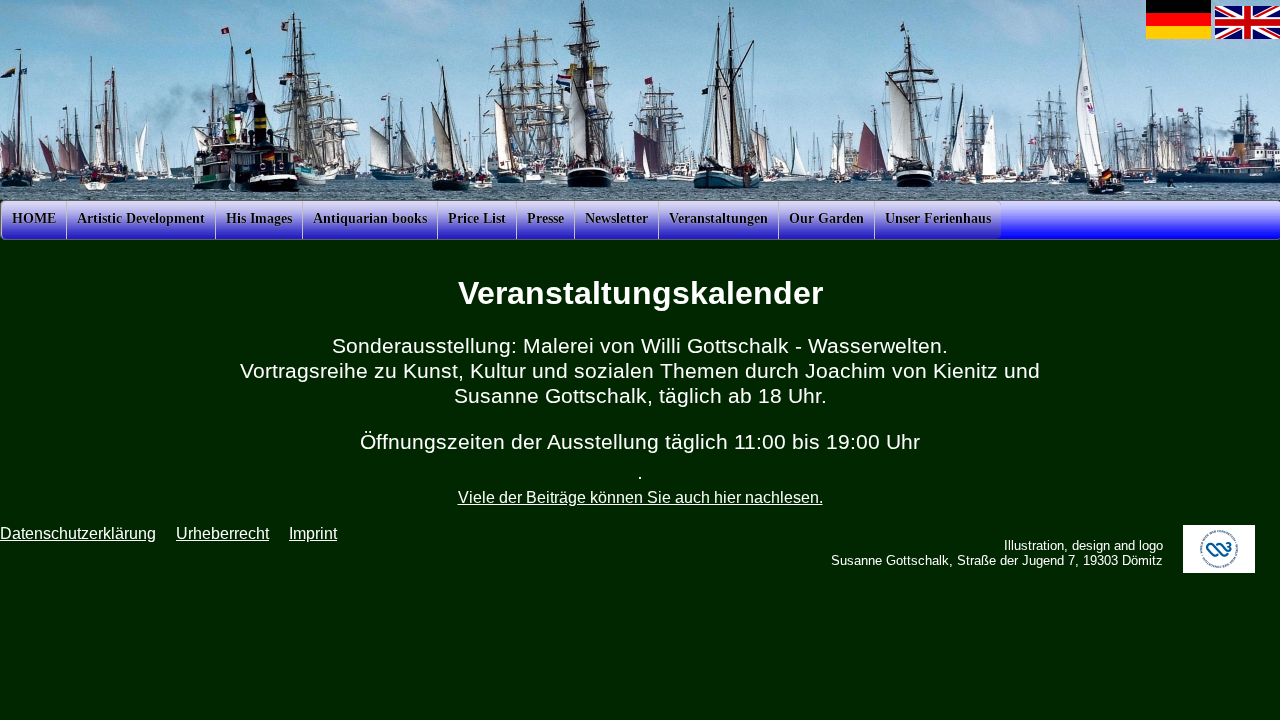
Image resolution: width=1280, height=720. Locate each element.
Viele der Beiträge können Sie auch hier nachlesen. (640, 497)
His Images (259, 218)
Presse (545, 218)
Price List (477, 218)
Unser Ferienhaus (938, 218)
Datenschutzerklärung (78, 533)
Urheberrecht (222, 533)
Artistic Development (141, 218)
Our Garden (826, 218)
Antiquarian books (370, 218)
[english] (1247, 33)
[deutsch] (1178, 33)
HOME (34, 218)
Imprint (313, 533)
